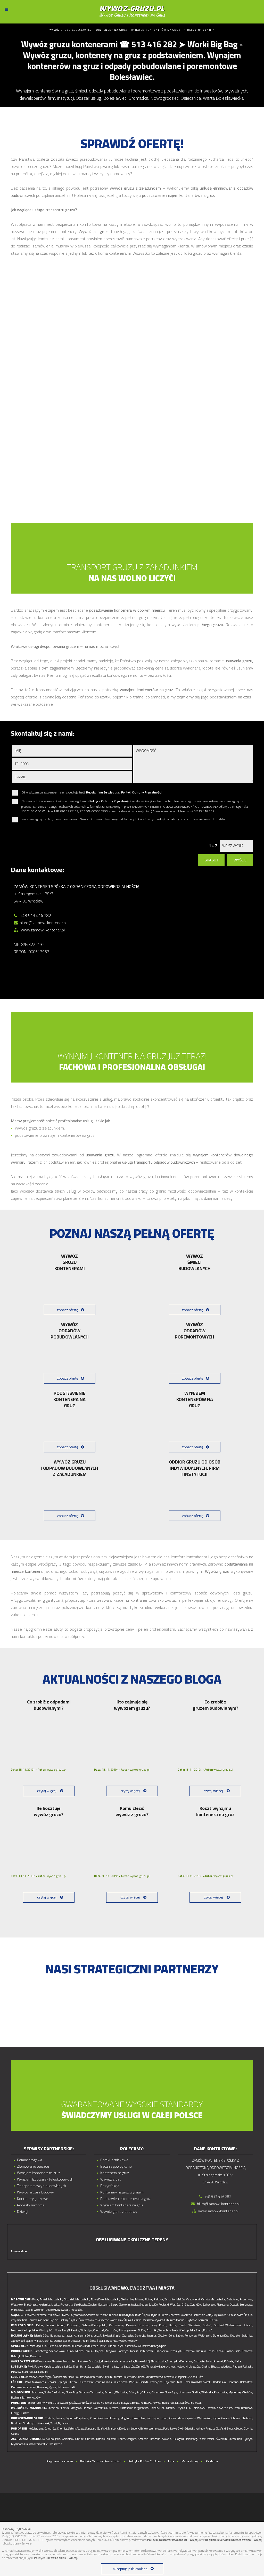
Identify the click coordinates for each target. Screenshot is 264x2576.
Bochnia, (16, 2398)
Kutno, (73, 2382)
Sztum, (72, 2429)
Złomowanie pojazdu (33, 2166)
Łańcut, (134, 2351)
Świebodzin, (60, 2377)
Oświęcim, (135, 2392)
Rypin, (217, 2418)
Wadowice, (121, 2392)
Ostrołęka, (233, 2299)
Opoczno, (233, 2382)
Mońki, (50, 2403)
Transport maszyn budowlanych (42, 2186)
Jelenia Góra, (41, 2336)
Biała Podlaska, (31, 2372)
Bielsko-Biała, (117, 2315)
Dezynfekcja (110, 2186)
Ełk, (188, 2408)
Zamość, (141, 2367)
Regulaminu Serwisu (100, 792)
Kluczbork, (78, 2346)
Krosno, (229, 2351)
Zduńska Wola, (104, 2382)
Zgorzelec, (128, 2336)
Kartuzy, (200, 2429)
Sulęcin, (108, 2377)
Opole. (163, 2346)
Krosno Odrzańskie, (91, 2377)
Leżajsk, (89, 2351)
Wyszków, (17, 2305)
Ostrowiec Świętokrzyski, (208, 2361)
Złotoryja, (140, 2336)
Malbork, (113, 2429)
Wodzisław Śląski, (121, 2320)
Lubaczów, (189, 2351)
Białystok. (196, 2403)
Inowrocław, (139, 2418)
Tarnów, (27, 2398)
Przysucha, (67, 2305)
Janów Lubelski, (93, 2367)
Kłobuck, (181, 2320)
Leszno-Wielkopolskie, (25, 2330)
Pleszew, (131, 2325)
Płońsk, (149, 2299)
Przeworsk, (162, 2351)
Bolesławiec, (57, 2336)
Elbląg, (15, 2413)
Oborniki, (152, 2330)
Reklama (212, 2461)
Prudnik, (112, 2346)
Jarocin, (50, 2325)
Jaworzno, (187, 2315)
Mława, (139, 2299)
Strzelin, (84, 2341)
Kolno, (144, 2403)
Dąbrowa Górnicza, (198, 2320)
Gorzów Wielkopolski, (175, 2377)
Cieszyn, (137, 2320)
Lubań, (98, 2336)
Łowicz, (53, 2382)
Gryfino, (90, 2439)
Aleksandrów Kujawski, (182, 2418)
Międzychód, (46, 2330)
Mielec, (79, 2351)
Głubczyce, (144, 2346)
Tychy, (165, 2315)
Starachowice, (159, 2361)
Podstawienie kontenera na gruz (125, 2199)
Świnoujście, (53, 2439)
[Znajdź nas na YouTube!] (137, 2473)
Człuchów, (50, 2429)
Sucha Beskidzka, (55, 2392)
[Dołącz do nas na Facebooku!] (127, 2473)
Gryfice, (80, 2439)
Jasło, (238, 2351)
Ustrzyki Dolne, (20, 2356)
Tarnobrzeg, (41, 2351)
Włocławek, (43, 2423)
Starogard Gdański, (96, 2429)
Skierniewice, (86, 2382)
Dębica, (100, 2351)
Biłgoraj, (215, 2367)
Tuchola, (50, 2418)
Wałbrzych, (205, 2336)
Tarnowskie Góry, (39, 2320)
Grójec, (185, 2305)
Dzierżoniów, (221, 2336)
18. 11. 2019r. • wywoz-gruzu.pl (39, 1770)
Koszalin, (156, 2439)
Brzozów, (247, 2351)
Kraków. (36, 2398)
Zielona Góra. (196, 2377)
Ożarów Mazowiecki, (58, 2310)
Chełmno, (247, 2418)
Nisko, (70, 2351)
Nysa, (121, 2346)
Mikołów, (53, 2315)
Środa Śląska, (98, 2341)
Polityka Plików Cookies (145, 2461)
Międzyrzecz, (154, 2377)
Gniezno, (144, 2325)
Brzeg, (155, 2346)
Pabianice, (63, 2387)
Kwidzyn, (125, 2429)
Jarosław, (201, 2351)
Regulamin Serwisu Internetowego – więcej (234, 2540)
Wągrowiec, (130, 2330)
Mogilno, (126, 2418)
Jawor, (69, 2336)
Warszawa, (18, 2310)
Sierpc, (114, 2305)
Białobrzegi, (31, 2305)
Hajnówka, (155, 2403)
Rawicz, (75, 2330)
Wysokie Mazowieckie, (103, 2403)
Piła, (121, 2330)
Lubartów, (130, 2367)
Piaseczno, (223, 2305)
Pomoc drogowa (30, 2160)
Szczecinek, (236, 2439)
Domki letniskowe (114, 2160)
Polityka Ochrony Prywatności (101, 2461)
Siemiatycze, (124, 2403)
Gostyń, (207, 2325)
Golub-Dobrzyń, (231, 2418)
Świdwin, (222, 2439)
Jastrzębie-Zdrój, (203, 2315)
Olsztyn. (25, 2413)
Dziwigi (23, 2212)
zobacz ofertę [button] (68, 1310)
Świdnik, (108, 2367)
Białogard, (179, 2439)
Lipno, (164, 2418)
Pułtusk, (159, 2299)
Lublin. (44, 2372)
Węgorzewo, (141, 2408)
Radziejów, (153, 2418)
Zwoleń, (93, 2305)
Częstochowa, (77, 2315)
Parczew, (16, 2372)
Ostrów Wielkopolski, (94, 2325)
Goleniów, (68, 2439)
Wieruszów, (121, 2382)
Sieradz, (144, 2382)
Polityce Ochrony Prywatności (110, 801)
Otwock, (234, 2305)
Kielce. (238, 2361)
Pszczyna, (41, 2315)
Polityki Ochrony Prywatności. (142, 792)
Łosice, (135, 2305)
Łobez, (203, 2439)
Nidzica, (65, 2408)
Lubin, (180, 2336)
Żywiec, (159, 2320)
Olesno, (52, 2346)
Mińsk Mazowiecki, (51, 2299)
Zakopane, (38, 2392)
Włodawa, (226, 2367)
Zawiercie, (104, 2320)
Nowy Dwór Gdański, (183, 2429)
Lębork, (135, 2429)
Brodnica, (17, 2423)
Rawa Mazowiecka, (36, 2382)
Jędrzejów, (105, 2361)
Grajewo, (60, 2403)
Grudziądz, (30, 2423)
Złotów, (142, 2330)
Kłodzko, (235, 2336)
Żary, (41, 2377)
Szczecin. (144, 2439)
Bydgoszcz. (65, 2423)
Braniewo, (247, 2408)
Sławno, (167, 2439)
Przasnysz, (246, 2299)
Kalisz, (40, 2325)
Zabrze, (104, 2315)
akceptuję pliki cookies (130, 2569)
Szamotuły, (165, 2330)
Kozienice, (45, 2305)
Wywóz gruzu (111, 2179)
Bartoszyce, (127, 2408)
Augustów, (71, 2403)
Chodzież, (99, 2330)
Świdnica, (247, 2336)
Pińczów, (83, 2361)
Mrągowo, (76, 2408)
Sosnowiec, (93, 2315)
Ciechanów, (127, 2299)
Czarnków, (112, 2330)
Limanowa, (185, 2392)
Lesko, (211, 2351)
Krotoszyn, (73, 2325)
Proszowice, (221, 2392)
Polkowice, (191, 2336)
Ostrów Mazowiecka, (213, 2299)
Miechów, (247, 2392)
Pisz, (162, 2408)
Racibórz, (23, 2320)
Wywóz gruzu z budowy (35, 2192)
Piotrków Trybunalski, (24, 2387)
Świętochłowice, (88, 2320)
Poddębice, (157, 2382)
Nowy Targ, (72, 2392)
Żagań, (48, 2377)
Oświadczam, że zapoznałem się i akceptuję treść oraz (92, 793)
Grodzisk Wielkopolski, (228, 2325)
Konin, (163, 2325)
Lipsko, (55, 2305)
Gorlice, (196, 2392)
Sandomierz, (70, 2361)
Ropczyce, (123, 2351)
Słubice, (141, 2377)
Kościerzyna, (36, 2429)
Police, (122, 2439)
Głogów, (162, 2336)
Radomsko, (220, 2382)
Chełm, (205, 2367)
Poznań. (208, 2330)
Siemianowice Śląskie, (240, 2315)
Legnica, (152, 2336)
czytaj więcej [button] (47, 1791)
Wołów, (123, 2341)
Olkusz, (146, 2392)
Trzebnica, (112, 2341)
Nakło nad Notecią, (109, 2418)
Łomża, (136, 2403)
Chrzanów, (158, 2392)
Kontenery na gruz (115, 2173)
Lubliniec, (170, 2320)
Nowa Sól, (73, 2377)
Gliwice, (64, 2315)
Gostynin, (104, 2305)
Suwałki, (33, 2403)
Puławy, (39, 2367)
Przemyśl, (176, 2351)
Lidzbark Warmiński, (95, 2408)
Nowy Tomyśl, (63, 2330)
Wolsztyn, (86, 2330)
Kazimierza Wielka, (123, 2361)
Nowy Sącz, (171, 2392)
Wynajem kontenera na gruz (39, 2173)
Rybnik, (156, 2315)
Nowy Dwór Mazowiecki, (105, 2299)
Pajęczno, (170, 2382)
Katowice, (29, 2315)
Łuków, (68, 2367)
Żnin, (93, 2418)
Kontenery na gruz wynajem (122, 2192)
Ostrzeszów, (117, 2325)
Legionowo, (246, 2305)
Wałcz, (211, 2439)
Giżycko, (180, 2408)
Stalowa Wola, (57, 2351)
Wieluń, (134, 2382)
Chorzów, (174, 2315)
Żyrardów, (196, 2305)
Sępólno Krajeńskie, (77, 2418)
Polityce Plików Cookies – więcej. (56, 2558)
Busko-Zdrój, (143, 2361)
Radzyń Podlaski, (243, 2367)
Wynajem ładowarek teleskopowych (45, 2179)
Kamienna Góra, (83, 2336)
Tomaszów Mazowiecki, (198, 2382)
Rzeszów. (36, 2356)
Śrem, (199, 2330)
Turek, (183, 2325)
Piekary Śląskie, (69, 2320)
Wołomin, (39, 2310)
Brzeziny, (43, 2387)
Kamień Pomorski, (107, 2439)
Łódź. (73, 2387)
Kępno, (61, 2325)
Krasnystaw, (178, 2367)
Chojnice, (62, 2429)
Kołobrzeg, (191, 2439)
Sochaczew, (209, 2305)
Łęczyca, (63, 2382)
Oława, (75, 2341)
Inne (171, 2461)
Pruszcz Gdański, (216, 2429)
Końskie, (229, 2361)
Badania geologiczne (116, 2166)
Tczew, (81, 2429)
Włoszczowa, (44, 2361)
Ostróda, (211, 2408)
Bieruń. (214, 2320)
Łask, (180, 2382)
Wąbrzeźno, (204, 2418)
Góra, (171, 2336)
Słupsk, (231, 2429)
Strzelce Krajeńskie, (124, 2377)
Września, (195, 2325)
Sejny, (42, 2403)
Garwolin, (125, 2305)
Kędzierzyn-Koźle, (95, 2346)
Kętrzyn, (114, 2408)
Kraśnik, (78, 2367)
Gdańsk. (16, 2434)
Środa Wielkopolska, (184, 2330)
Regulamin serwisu (60, 2461)
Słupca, (173, 2325)
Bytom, (130, 2315)
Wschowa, (32, 2377)
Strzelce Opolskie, (36, 2346)
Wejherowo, (156, 2429)
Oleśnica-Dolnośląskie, (56, 2341)
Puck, (166, 2429)
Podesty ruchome (31, 2205)
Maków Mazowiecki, (188, 2299)
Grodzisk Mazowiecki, (77, 2299)
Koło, (154, 2325)
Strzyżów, (111, 2351)
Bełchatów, (246, 2382)
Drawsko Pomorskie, (36, 2444)
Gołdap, (154, 2408)
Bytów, (144, 2429)
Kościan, (248, 2325)
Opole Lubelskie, (54, 2367)
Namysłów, (131, 2346)
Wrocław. (133, 2341)
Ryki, (31, 2367)
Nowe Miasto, (225, 2408)
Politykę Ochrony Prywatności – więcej (173, 2540)
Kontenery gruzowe (33, 2199)
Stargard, (132, 2439)
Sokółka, (185, 2403)
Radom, (29, 2310)
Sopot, (240, 2429)
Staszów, (57, 2361)
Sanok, (220, 2351)
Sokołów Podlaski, (159, 2305)
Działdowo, (198, 2408)
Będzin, (54, 2320)
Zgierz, (53, 2387)
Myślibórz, (17, 2444)
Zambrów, (84, 2403)
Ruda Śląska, (143, 2315)
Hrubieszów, (193, 2367)
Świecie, (60, 2418)
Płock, (36, 2299)
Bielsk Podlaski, (171, 2403)
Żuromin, (170, 2299)
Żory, (14, 2320)
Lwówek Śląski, (112, 2336)
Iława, (237, 2408)
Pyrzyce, (248, 2439)
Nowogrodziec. (20, 2251)
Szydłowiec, (81, 2305)
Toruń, (54, 2423)
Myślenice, (235, 2392)
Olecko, (170, 2408)
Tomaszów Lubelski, (158, 2367)
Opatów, (94, 2361)
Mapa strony (190, 2461)
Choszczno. (56, 2444)
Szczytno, (53, 2408)
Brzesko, (110, 2392)
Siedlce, (144, 2305)
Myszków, (149, 2320)
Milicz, (38, 2341)
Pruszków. (77, 2310)
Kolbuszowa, (147, 2351)
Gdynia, (248, 2429)
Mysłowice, (220, 2315)
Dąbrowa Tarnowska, (91, 2392)
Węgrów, (175, 2305)
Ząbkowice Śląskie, (22, 2341)
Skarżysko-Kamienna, (180, 2361)
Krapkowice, (64, 2346)
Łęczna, (119, 2367)
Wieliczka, (207, 2392)
